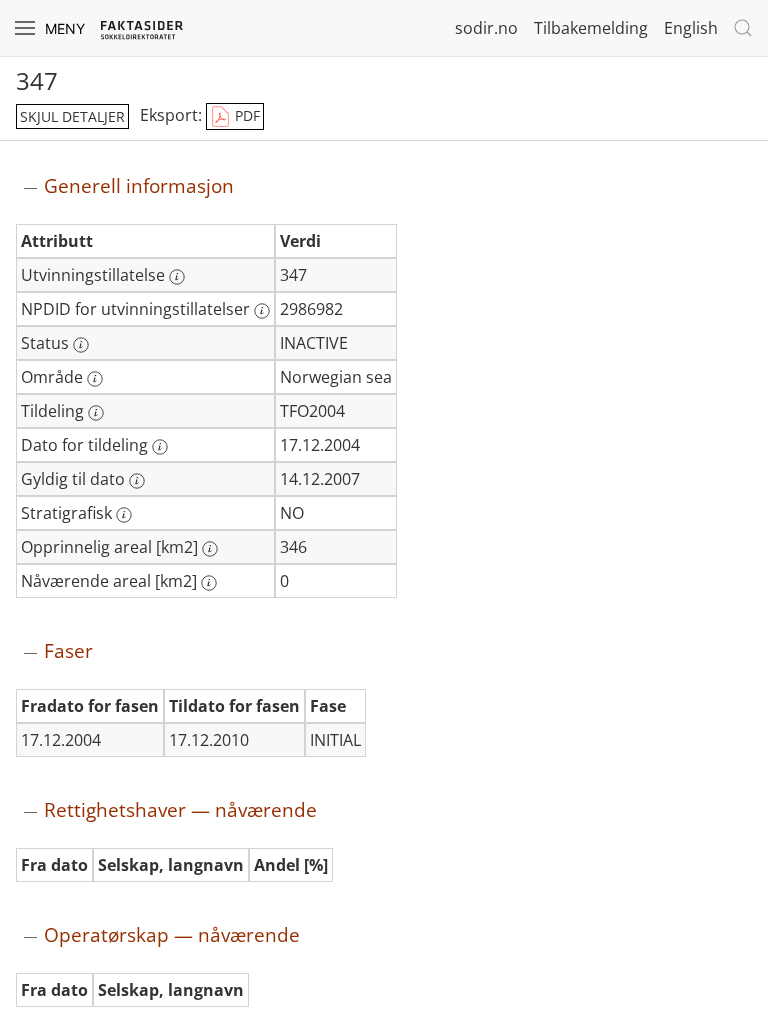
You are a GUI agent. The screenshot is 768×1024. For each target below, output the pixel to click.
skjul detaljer (72, 116)
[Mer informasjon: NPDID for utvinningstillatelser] (262, 311)
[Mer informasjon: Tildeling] (96, 413)
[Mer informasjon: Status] (81, 345)
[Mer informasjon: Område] (95, 379)
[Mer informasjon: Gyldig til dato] (137, 481)
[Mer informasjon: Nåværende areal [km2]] (209, 583)
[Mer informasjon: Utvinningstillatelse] (177, 277)
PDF (245, 115)
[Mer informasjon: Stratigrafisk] (124, 515)
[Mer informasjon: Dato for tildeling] (160, 447)
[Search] (743, 28)
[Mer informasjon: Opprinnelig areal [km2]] (210, 549)
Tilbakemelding (591, 28)
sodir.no (486, 28)
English (691, 28)
